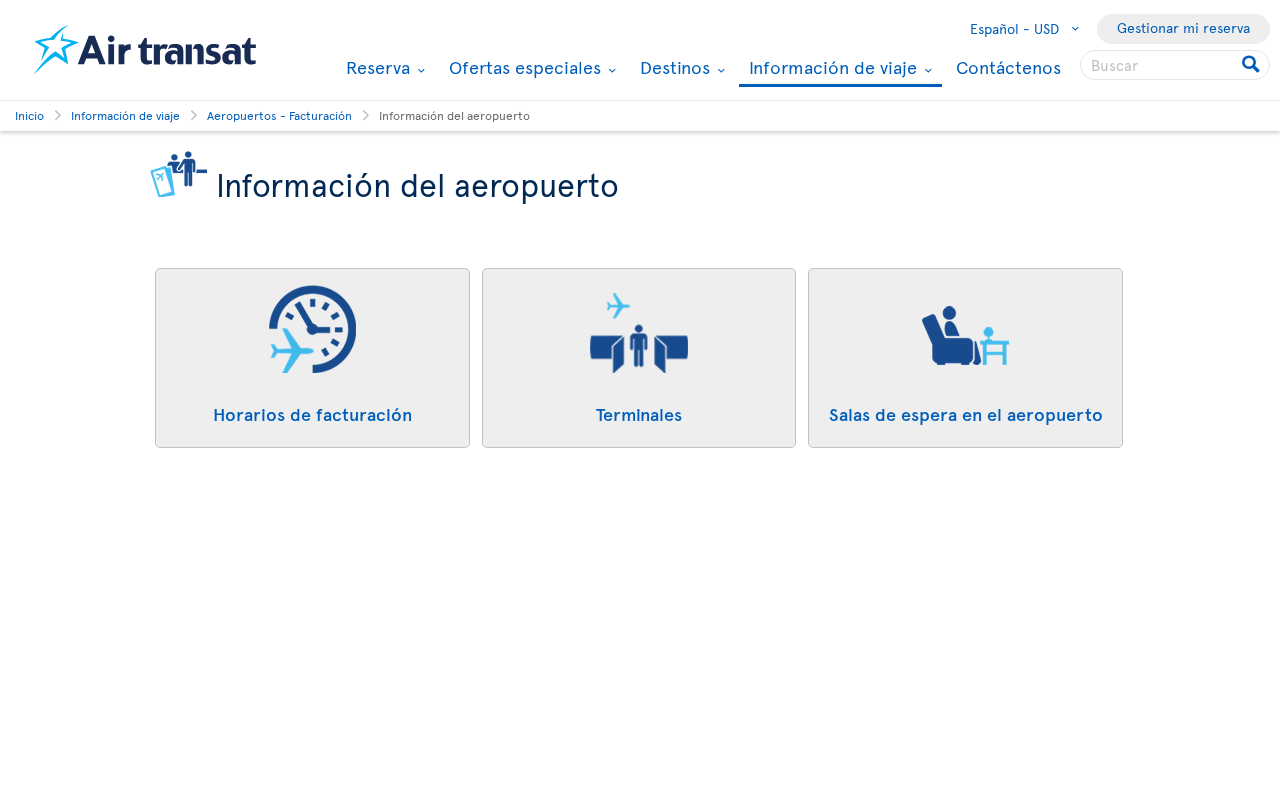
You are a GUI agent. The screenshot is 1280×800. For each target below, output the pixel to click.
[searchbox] (1175, 65)
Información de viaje (830, 68)
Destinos (672, 67)
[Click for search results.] (1252, 65)
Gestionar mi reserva (1183, 27)
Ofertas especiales (522, 67)
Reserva (375, 67)
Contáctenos (1008, 66)
